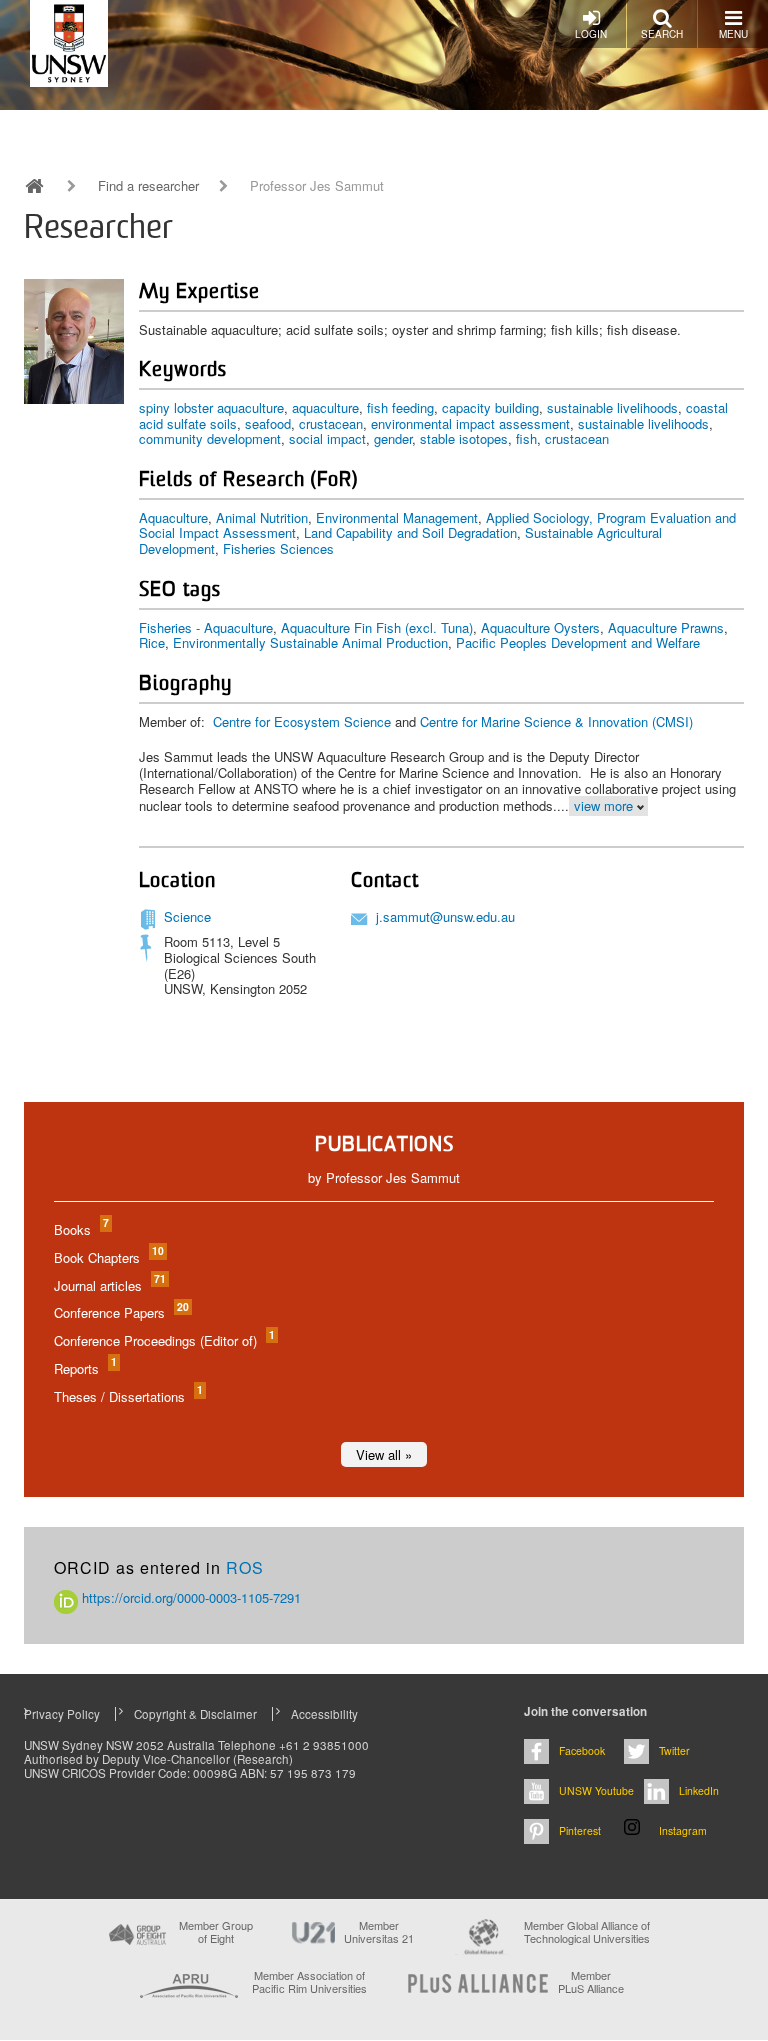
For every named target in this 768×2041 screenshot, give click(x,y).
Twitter (674, 1750)
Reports (84, 1368)
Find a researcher (148, 186)
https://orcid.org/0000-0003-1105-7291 (189, 1597)
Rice (152, 642)
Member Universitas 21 (379, 1932)
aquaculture (325, 407)
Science (187, 916)
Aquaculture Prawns (666, 627)
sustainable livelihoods (612, 407)
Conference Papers (120, 1312)
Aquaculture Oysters (540, 627)
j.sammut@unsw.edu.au (445, 916)
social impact (327, 438)
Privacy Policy (62, 1714)
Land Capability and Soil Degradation (410, 532)
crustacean (331, 423)
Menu (733, 34)
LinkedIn (699, 1790)
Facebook (582, 1750)
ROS (245, 1567)
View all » (384, 1454)
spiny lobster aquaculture (211, 407)
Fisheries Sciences (278, 548)
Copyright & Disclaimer (195, 1714)
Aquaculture (173, 517)
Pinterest (580, 1830)
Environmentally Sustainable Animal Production (310, 642)
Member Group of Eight (216, 1932)
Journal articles (109, 1285)
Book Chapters (108, 1257)
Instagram (683, 1830)
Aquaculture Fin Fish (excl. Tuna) (377, 627)
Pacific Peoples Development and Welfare (578, 642)
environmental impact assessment (470, 423)
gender (393, 438)
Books (80, 1229)
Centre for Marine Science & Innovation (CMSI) (556, 721)
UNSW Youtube (596, 1790)
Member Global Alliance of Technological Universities (587, 1932)
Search (662, 34)
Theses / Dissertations (127, 1396)
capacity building (490, 407)
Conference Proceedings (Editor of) (163, 1340)
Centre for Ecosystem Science (302, 721)
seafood (268, 423)
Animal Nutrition (262, 517)
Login (591, 34)
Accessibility (324, 1714)
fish (526, 438)
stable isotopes (464, 438)
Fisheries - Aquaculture (206, 627)
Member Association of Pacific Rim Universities (309, 1982)
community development (210, 438)
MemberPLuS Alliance (591, 1982)
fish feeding (400, 407)
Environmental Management (397, 517)
